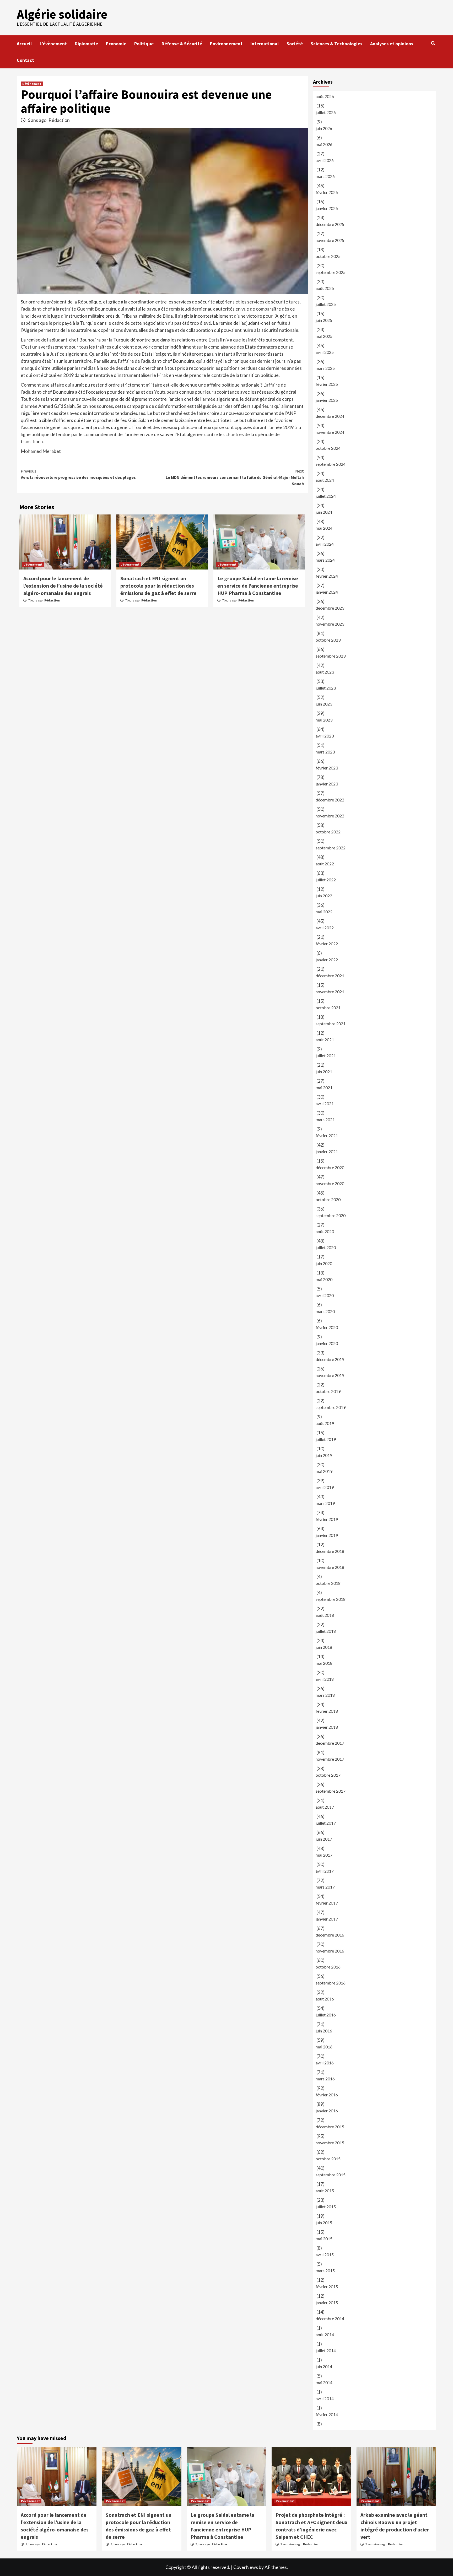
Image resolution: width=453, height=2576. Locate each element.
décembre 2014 (330, 2319)
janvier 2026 (327, 208)
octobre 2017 (328, 1775)
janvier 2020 (327, 1343)
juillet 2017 (326, 1823)
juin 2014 (324, 2366)
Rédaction (59, 120)
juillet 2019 (326, 1439)
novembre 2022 (330, 816)
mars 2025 (325, 368)
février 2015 (327, 2287)
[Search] (433, 43)
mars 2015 (325, 2271)
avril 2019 (325, 1487)
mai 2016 (324, 2047)
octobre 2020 (328, 1199)
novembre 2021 (330, 992)
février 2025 (327, 384)
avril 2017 (325, 1871)
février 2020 (327, 1327)
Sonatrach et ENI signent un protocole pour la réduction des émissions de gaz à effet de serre (158, 586)
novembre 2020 (330, 1183)
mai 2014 (324, 2382)
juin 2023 (324, 704)
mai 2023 (324, 720)
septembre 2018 (331, 1599)
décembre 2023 (330, 608)
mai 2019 (324, 1471)
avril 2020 (325, 1295)
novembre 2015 (330, 2143)
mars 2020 (325, 1311)
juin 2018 (324, 1647)
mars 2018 (325, 1695)
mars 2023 (325, 752)
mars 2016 (325, 2079)
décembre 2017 (330, 1743)
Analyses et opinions (392, 44)
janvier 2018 (327, 1727)
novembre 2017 (330, 1759)
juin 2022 (324, 896)
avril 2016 (325, 2063)
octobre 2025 (328, 256)
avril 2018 (325, 1679)
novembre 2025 (330, 240)
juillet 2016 (326, 2015)
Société (295, 44)
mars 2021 (325, 1119)
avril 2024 (325, 544)
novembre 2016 (330, 1951)
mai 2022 (324, 912)
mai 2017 (324, 1855)
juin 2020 (324, 1263)
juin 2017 (324, 1839)
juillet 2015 (326, 2207)
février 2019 (327, 1519)
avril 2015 (325, 2255)
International (265, 44)
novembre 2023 (330, 624)
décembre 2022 (330, 800)
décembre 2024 (330, 416)
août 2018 (325, 1615)
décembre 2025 (330, 224)
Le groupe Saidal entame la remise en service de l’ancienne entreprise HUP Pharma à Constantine (258, 586)
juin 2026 (324, 128)
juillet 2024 (326, 496)
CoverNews (246, 2567)
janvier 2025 (327, 400)
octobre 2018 (328, 1583)
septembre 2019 (331, 1407)
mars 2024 (325, 560)
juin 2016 (324, 2031)
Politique (144, 44)
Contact (25, 60)
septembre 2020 (331, 1215)
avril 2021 (325, 1103)
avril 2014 (325, 2398)
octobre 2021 (328, 1008)
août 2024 (325, 480)
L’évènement (53, 44)
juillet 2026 (326, 112)
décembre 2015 (330, 2127)
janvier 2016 (327, 2111)
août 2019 (325, 1423)
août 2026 (325, 96)
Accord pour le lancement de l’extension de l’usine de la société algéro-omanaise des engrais (63, 586)
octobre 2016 (328, 1967)
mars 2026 (325, 176)
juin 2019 (324, 1455)
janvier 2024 (327, 592)
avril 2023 (325, 736)
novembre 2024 (330, 432)
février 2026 (327, 192)
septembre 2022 (331, 848)
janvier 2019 (327, 1535)
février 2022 (327, 944)
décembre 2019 (330, 1359)
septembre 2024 (331, 464)
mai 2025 (324, 336)
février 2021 (327, 1135)
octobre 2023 (328, 640)
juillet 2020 (326, 1247)
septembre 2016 (331, 1983)
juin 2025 (324, 320)
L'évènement (32, 84)
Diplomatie (86, 44)
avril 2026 (325, 160)
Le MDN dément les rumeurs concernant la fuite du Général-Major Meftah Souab (235, 477)
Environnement (226, 44)
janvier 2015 (327, 2303)
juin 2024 (324, 512)
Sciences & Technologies (336, 44)
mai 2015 (324, 2239)
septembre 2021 (331, 1024)
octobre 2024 (328, 448)
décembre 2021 (330, 976)
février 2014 (327, 2414)
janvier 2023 (327, 784)
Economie (116, 44)
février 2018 (327, 1711)
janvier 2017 (327, 1919)
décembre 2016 (330, 1935)
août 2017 (325, 1807)
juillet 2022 (326, 880)
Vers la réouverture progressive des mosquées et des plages (78, 474)
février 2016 (327, 2095)
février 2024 (327, 576)
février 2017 (327, 1903)
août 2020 (325, 1231)
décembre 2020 (330, 1167)
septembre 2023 (331, 656)
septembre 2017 (331, 1791)
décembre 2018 (330, 1551)
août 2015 (325, 2191)
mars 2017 (325, 1887)
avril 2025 (325, 352)
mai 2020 (324, 1279)
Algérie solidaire (62, 14)
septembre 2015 (331, 2175)
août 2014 (325, 2334)
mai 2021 (324, 1088)
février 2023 (327, 768)
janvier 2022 (327, 960)
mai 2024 (324, 528)
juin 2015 (324, 2223)
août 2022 (325, 864)
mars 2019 (325, 1503)
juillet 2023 (326, 688)
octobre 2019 (328, 1391)
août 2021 (325, 1040)
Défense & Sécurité (182, 44)
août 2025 (325, 288)
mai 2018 (324, 1663)
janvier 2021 (327, 1151)
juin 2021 (324, 1072)
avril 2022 (325, 928)
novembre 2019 (330, 1375)
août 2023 (325, 672)
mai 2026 (324, 144)
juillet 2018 (326, 1631)
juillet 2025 (326, 304)
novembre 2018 (330, 1567)
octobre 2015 (328, 2159)
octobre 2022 (328, 832)
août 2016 (325, 1999)
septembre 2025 (331, 272)
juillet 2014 (326, 2350)
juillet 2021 (326, 1056)
